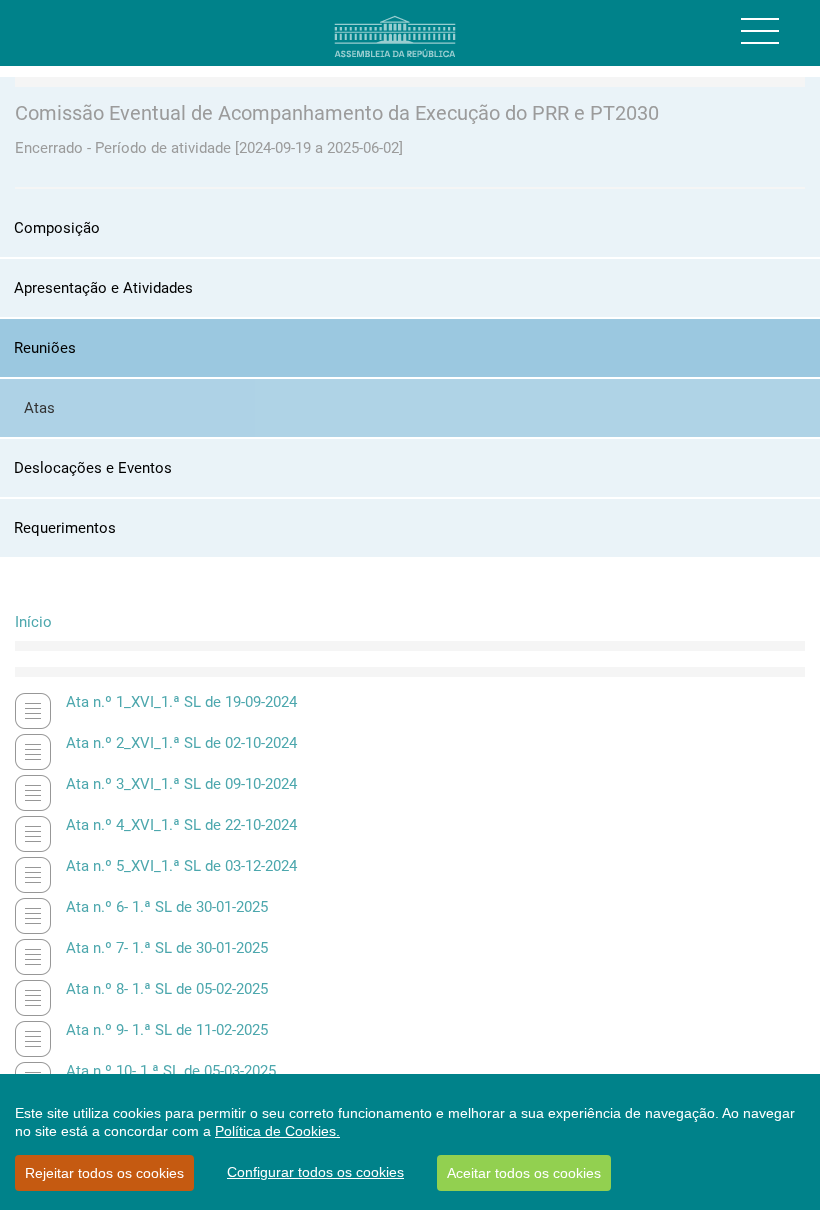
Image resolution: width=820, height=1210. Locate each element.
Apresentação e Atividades (103, 288)
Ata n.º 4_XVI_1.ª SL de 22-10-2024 (181, 825)
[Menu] (760, 31)
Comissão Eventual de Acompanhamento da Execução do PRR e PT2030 (337, 113)
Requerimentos (65, 528)
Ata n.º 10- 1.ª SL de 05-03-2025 (171, 1071)
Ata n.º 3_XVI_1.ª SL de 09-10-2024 (181, 784)
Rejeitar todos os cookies (104, 1173)
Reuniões (45, 348)
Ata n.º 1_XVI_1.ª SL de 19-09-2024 (181, 702)
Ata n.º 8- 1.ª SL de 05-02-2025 (167, 989)
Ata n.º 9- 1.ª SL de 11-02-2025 (167, 1030)
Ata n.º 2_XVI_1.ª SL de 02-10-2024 (181, 743)
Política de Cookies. (277, 1131)
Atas (39, 408)
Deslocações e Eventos (93, 468)
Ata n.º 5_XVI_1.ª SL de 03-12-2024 (181, 866)
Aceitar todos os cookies (524, 1173)
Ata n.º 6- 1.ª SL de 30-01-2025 (167, 907)
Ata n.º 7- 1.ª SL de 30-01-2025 (167, 948)
